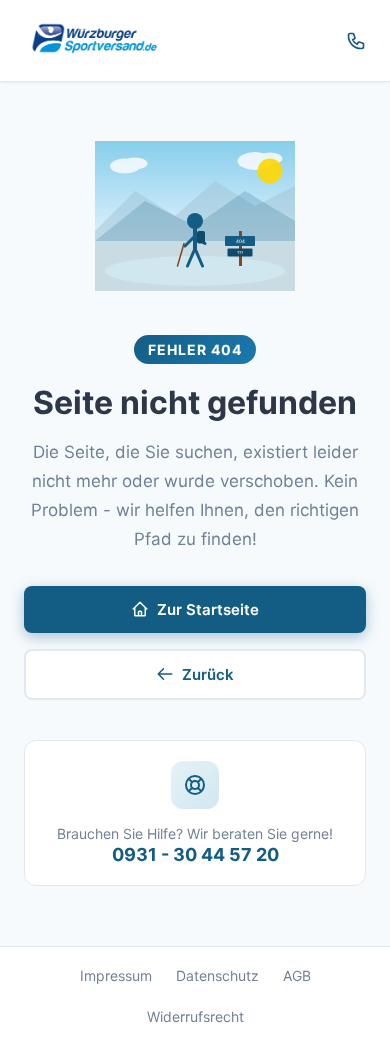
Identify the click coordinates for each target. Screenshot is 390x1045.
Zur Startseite (208, 609)
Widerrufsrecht (195, 1016)
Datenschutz (217, 975)
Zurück (208, 674)
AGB (297, 975)
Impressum (116, 975)
